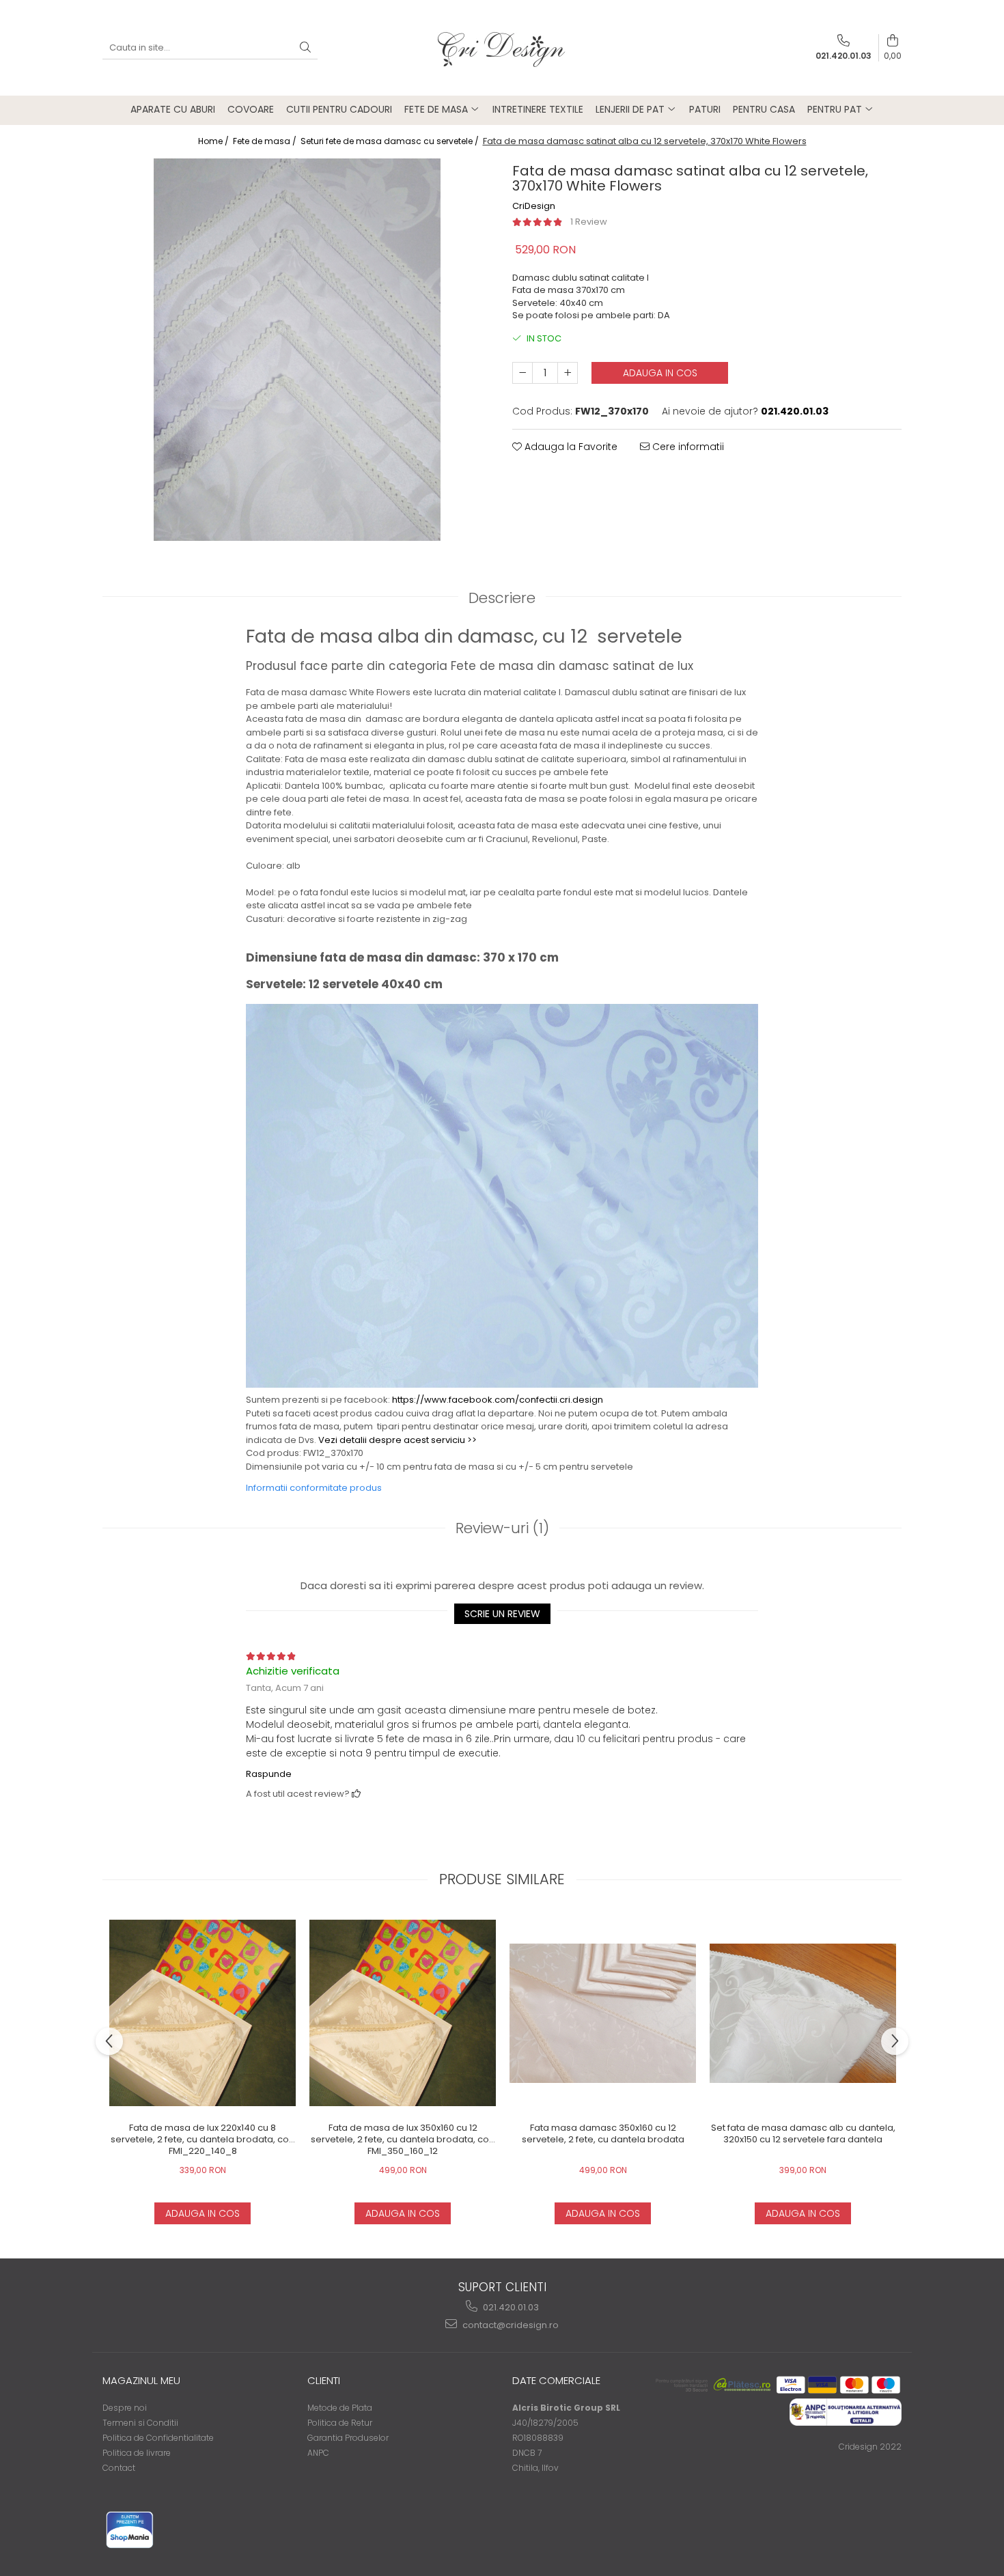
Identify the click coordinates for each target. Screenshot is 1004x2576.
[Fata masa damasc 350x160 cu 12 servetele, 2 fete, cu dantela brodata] (603, 2013)
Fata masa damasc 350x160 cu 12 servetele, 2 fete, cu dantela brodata (603, 2134)
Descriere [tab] (502, 598)
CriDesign (534, 206)
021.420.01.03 (510, 2307)
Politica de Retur (340, 2423)
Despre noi (125, 2408)
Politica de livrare (137, 2453)
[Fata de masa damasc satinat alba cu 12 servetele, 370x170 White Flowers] (297, 350)
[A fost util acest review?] (356, 1794)
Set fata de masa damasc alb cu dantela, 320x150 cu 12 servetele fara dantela (803, 2134)
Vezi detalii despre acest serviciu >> (398, 1440)
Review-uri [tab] (502, 1528)
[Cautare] (305, 48)
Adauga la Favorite (570, 447)
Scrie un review (502, 1614)
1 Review (589, 222)
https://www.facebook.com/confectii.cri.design (498, 1400)
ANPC (318, 2453)
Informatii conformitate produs (314, 1488)
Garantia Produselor (348, 2438)
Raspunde (269, 1774)
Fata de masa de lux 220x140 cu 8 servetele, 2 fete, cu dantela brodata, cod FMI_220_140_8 (203, 2140)
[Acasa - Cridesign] (502, 48)
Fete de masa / (266, 141)
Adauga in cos (660, 373)
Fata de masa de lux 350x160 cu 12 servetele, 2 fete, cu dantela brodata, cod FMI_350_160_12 (403, 2140)
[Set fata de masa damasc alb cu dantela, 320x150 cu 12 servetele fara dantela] (803, 2013)
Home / (214, 141)
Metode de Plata (340, 2408)
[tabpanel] (297, 350)
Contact (119, 2468)
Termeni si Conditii (140, 2423)
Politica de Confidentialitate (158, 2438)
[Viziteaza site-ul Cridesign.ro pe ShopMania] (130, 2530)
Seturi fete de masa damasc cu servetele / (391, 141)
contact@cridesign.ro (510, 2325)
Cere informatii (687, 447)
